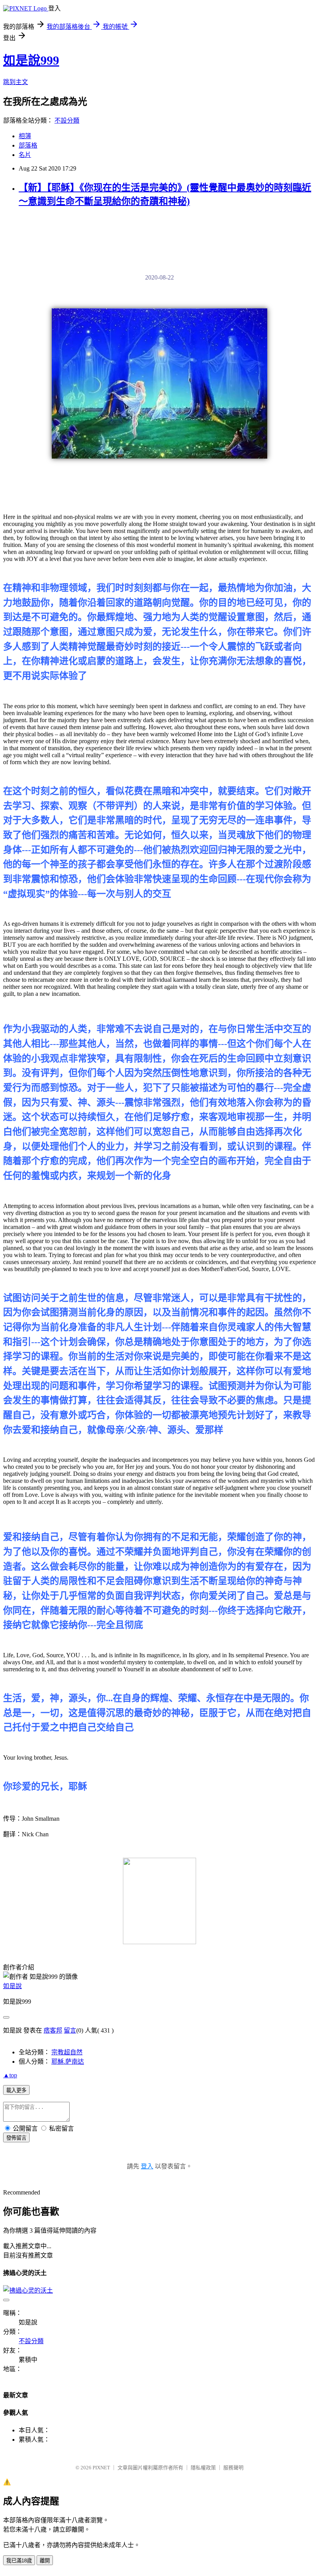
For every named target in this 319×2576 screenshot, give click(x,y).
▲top (10, 2075)
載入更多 (16, 2090)
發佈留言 (16, 2138)
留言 (70, 2030)
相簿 (25, 136)
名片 (25, 155)
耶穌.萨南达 (68, 2062)
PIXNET (101, 2468)
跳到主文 (16, 82)
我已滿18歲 (19, 2561)
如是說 (12, 1986)
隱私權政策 (203, 2468)
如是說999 (31, 60)
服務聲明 (233, 2468)
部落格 (28, 145)
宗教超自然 (67, 2052)
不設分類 (67, 120)
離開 (45, 2561)
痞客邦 (53, 2030)
